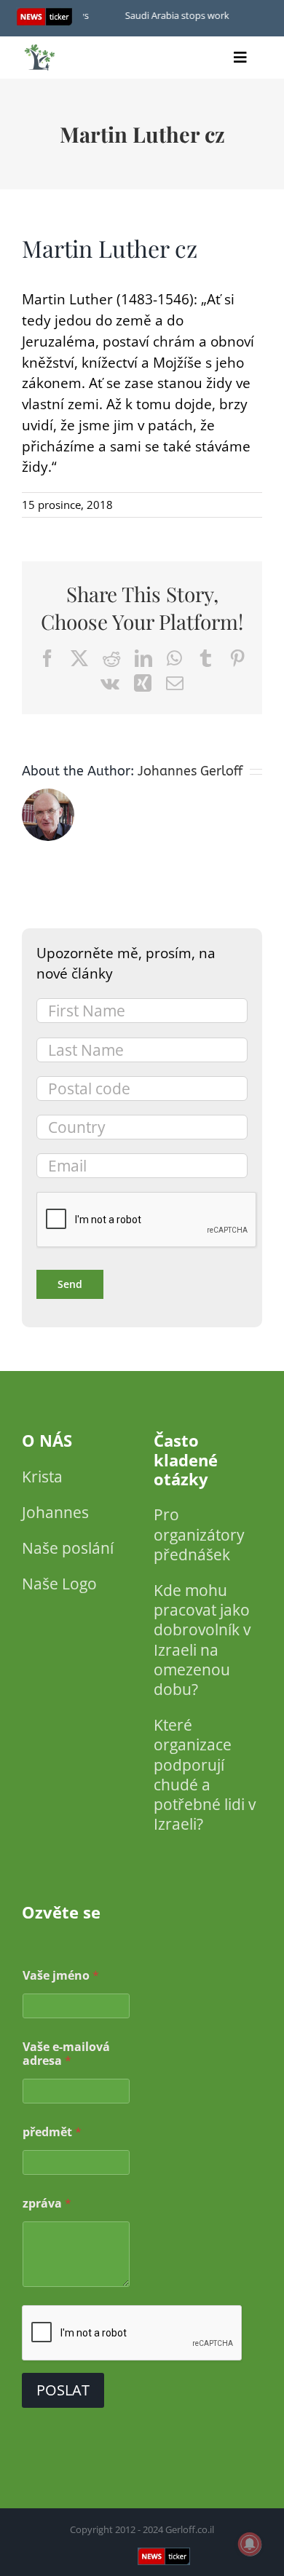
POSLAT (63, 2390)
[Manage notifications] (250, 2544)
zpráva (47, 2204)
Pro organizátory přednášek (199, 1534)
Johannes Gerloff (190, 771)
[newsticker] (40, 48)
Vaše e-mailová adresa (66, 2054)
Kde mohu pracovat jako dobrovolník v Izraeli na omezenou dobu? (202, 1640)
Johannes (55, 1512)
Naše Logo (59, 1584)
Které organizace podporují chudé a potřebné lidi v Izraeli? (205, 1774)
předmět (52, 2132)
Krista (42, 1477)
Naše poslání (68, 1548)
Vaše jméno (61, 1976)
